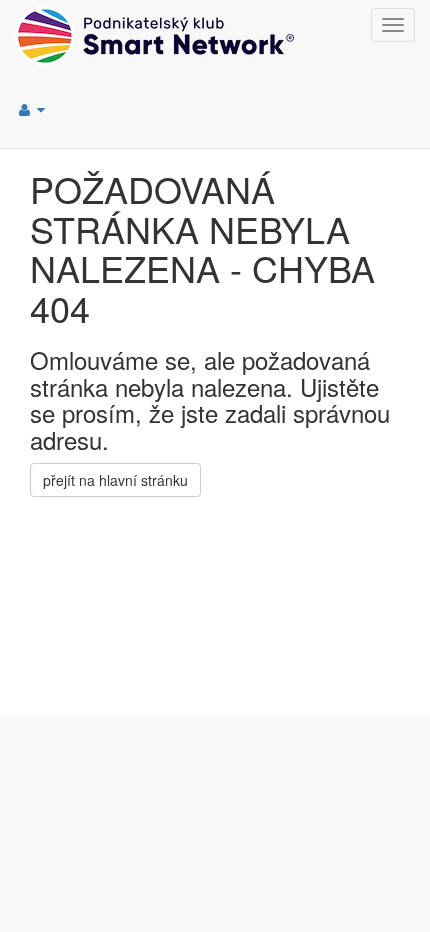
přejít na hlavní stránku (115, 480)
